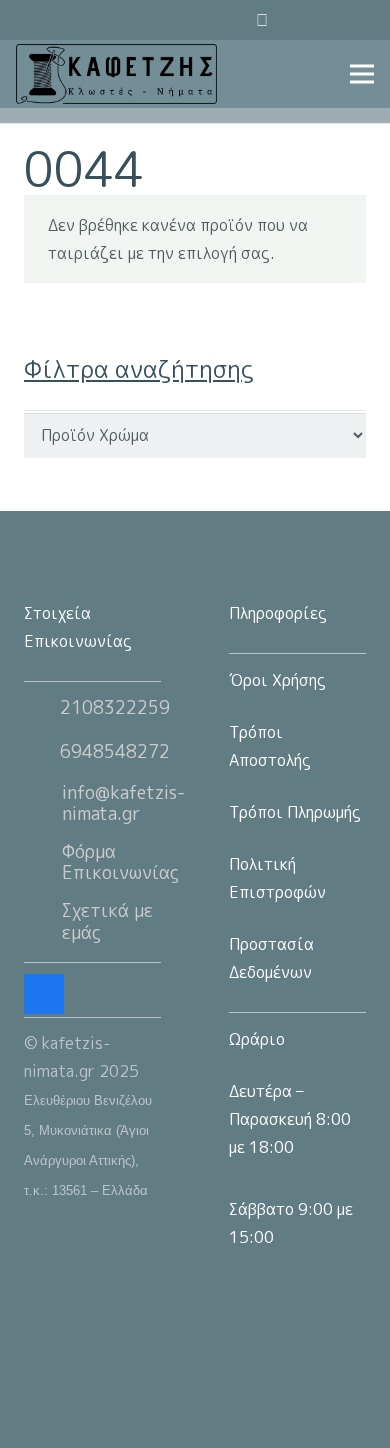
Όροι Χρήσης (277, 680)
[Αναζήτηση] (209, 20)
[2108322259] (42, 708)
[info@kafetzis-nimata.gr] (43, 803)
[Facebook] (354, 20)
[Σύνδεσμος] (116, 74)
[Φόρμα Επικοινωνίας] (43, 862)
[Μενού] (362, 74)
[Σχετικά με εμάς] (43, 922)
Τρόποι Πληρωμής (295, 812)
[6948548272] (42, 752)
